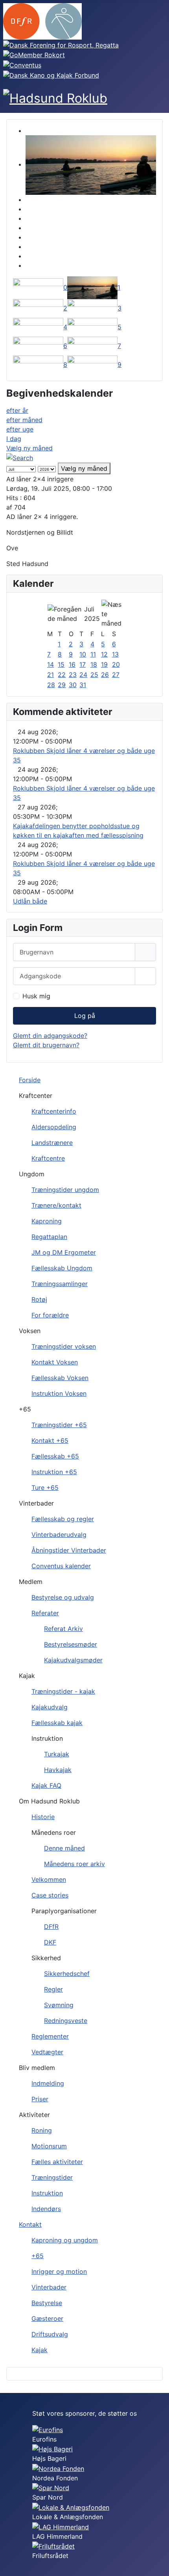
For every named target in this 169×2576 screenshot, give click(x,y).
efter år (17, 410)
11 (93, 654)
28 (51, 685)
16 (72, 664)
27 (116, 675)
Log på (85, 1016)
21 (51, 675)
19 (104, 664)
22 (62, 675)
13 (115, 654)
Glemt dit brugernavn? (46, 1045)
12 (104, 654)
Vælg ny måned (29, 448)
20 (116, 664)
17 (83, 664)
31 (83, 685)
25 (94, 675)
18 (94, 664)
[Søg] (20, 457)
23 (73, 675)
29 (62, 685)
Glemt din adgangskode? (50, 1036)
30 (73, 685)
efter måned (24, 420)
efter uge (20, 429)
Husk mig (36, 996)
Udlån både (30, 901)
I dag (14, 439)
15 (61, 664)
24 (83, 675)
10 (83, 654)
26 (105, 675)
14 (51, 664)
